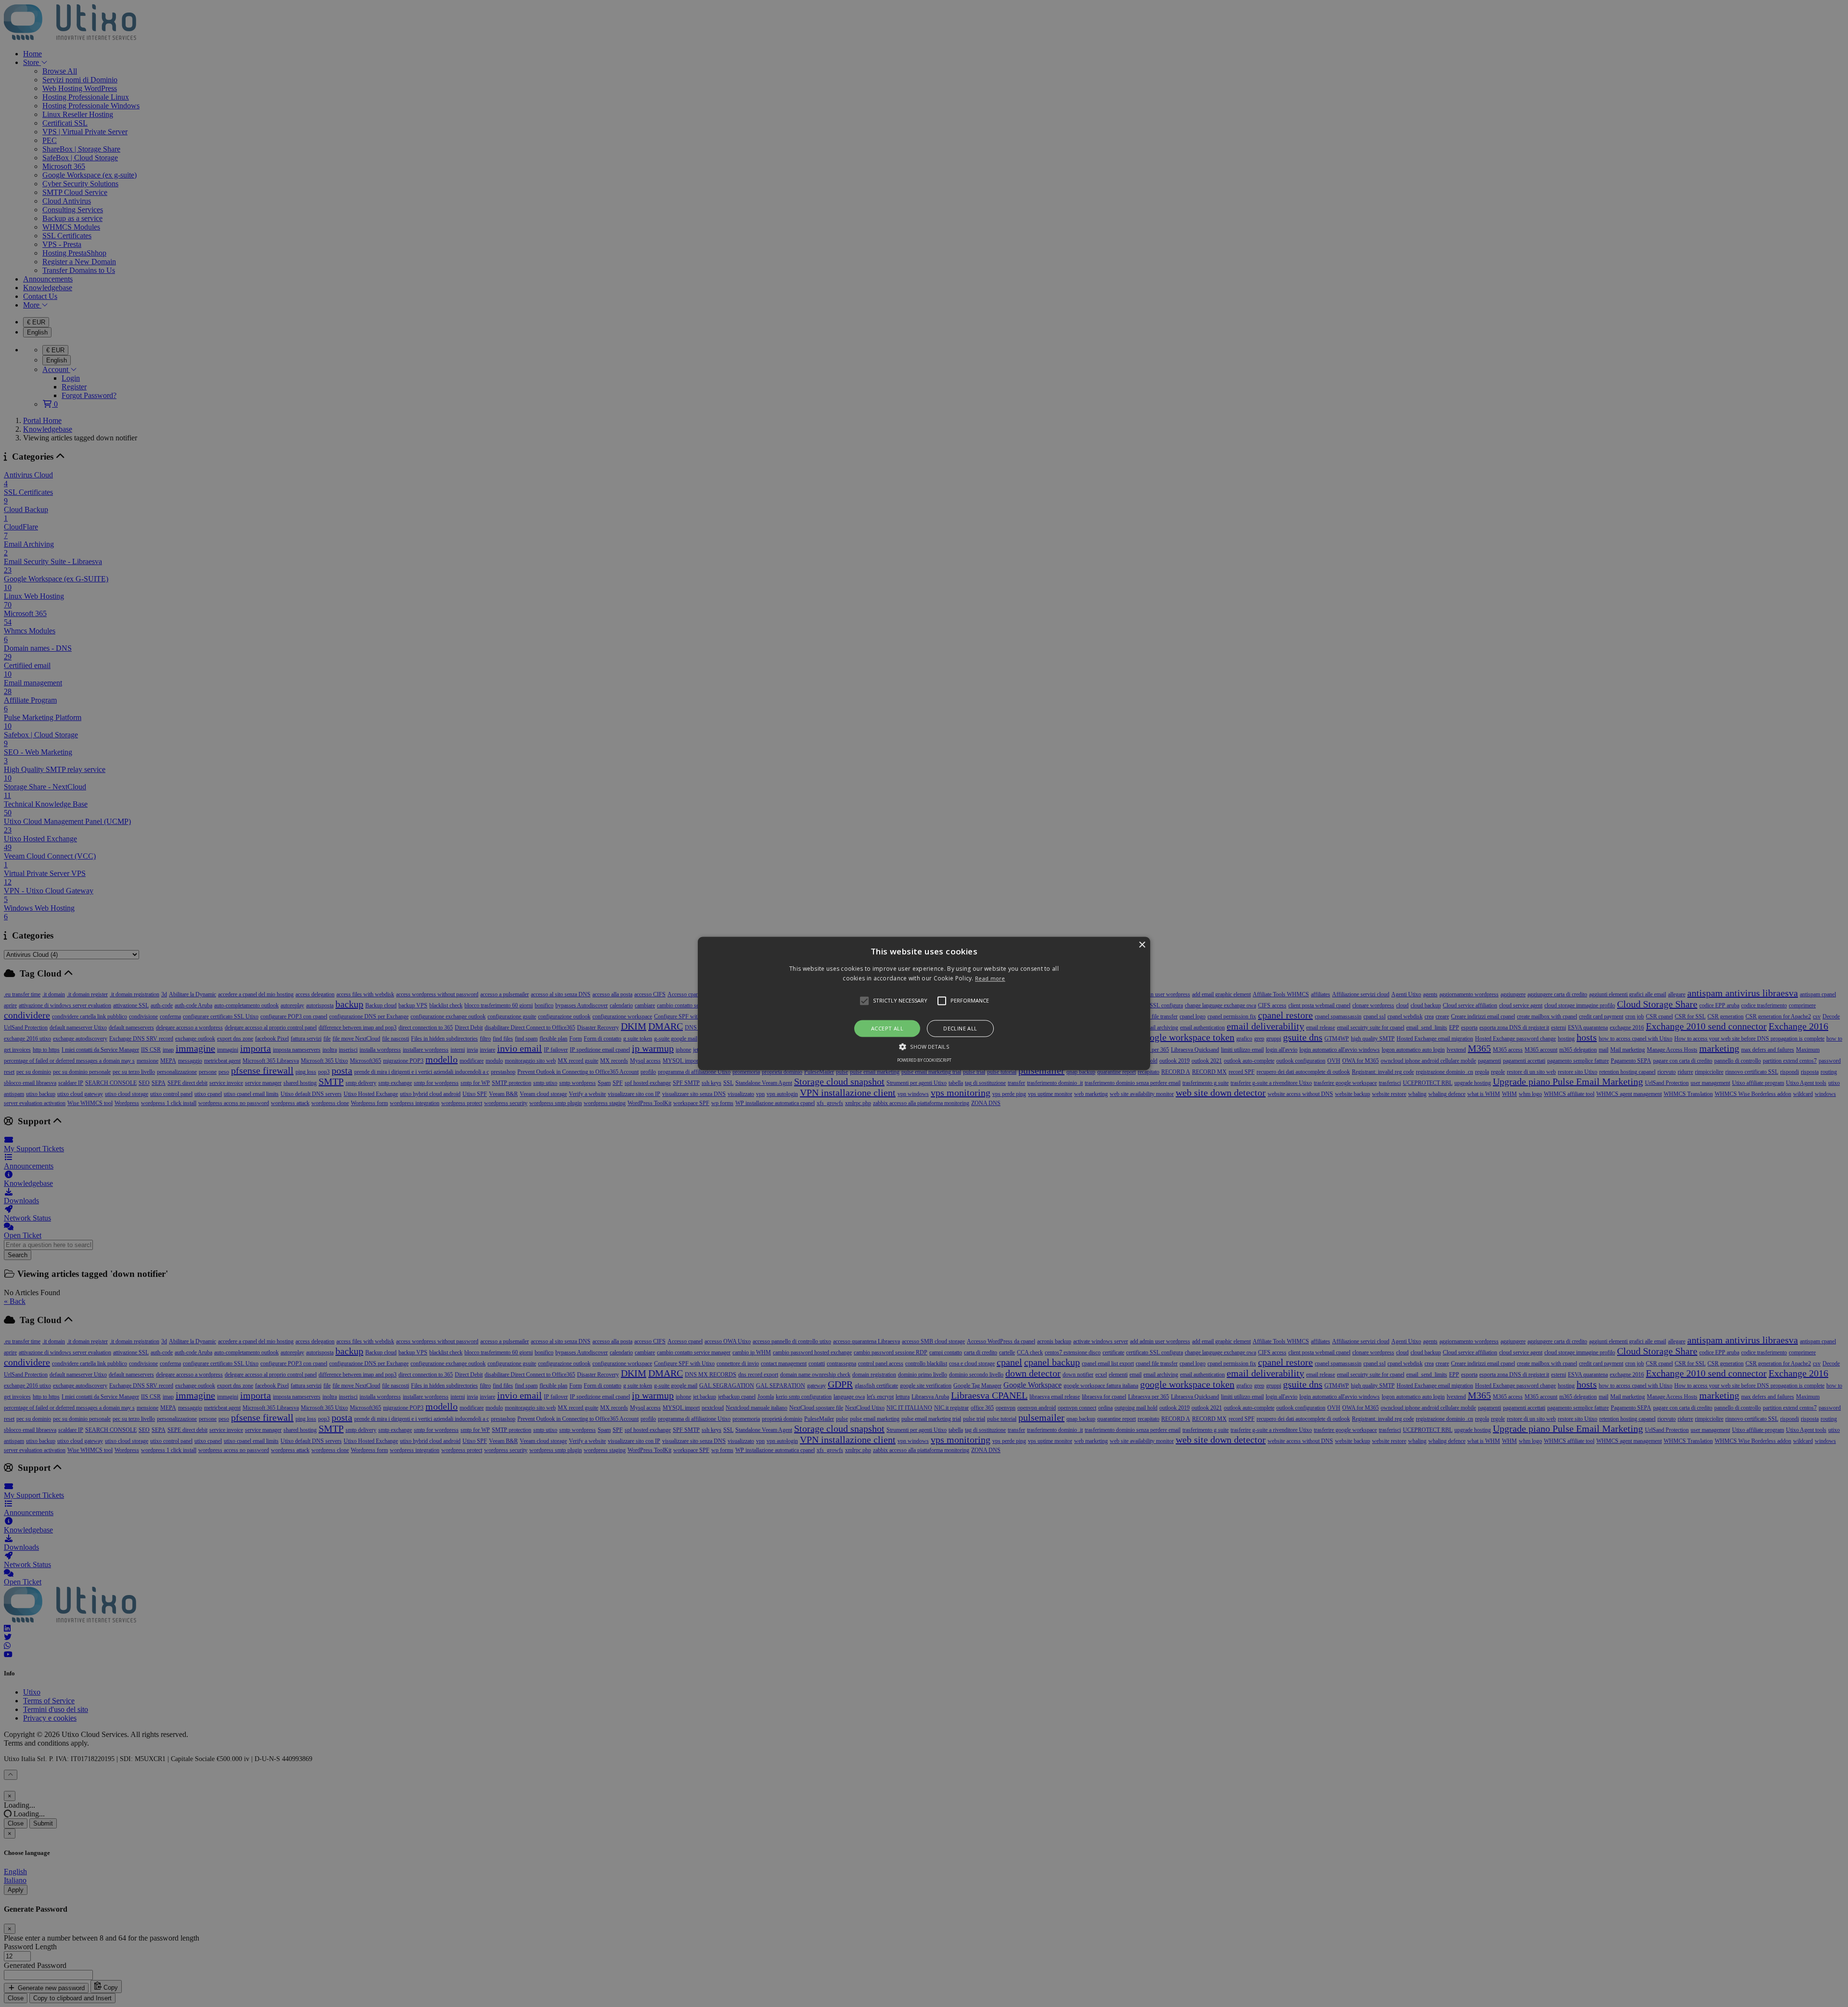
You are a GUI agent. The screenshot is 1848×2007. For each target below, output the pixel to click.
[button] (924, 1003)
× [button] (1142, 945)
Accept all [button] (887, 1028)
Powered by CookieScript (924, 1061)
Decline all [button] (960, 1028)
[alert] (924, 1003)
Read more (990, 979)
